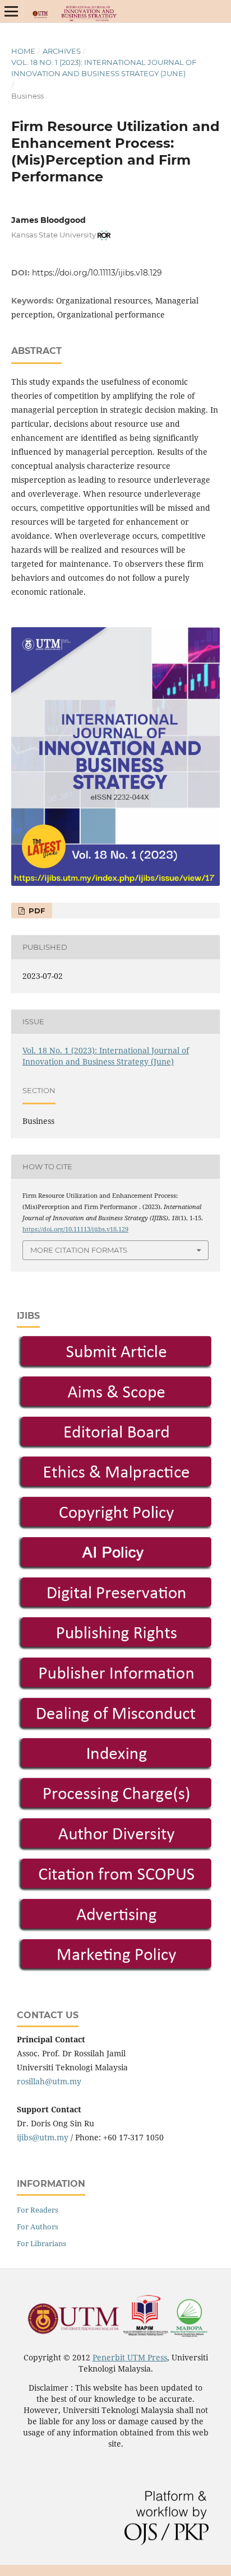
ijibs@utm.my (43, 2137)
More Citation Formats (79, 1250)
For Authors (38, 2227)
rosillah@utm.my (49, 2081)
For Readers (38, 2210)
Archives (62, 51)
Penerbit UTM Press (130, 2357)
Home (23, 51)
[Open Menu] (11, 11)
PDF (36, 911)
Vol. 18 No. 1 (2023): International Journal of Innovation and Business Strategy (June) (104, 68)
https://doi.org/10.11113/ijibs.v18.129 (97, 273)
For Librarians (41, 2243)
